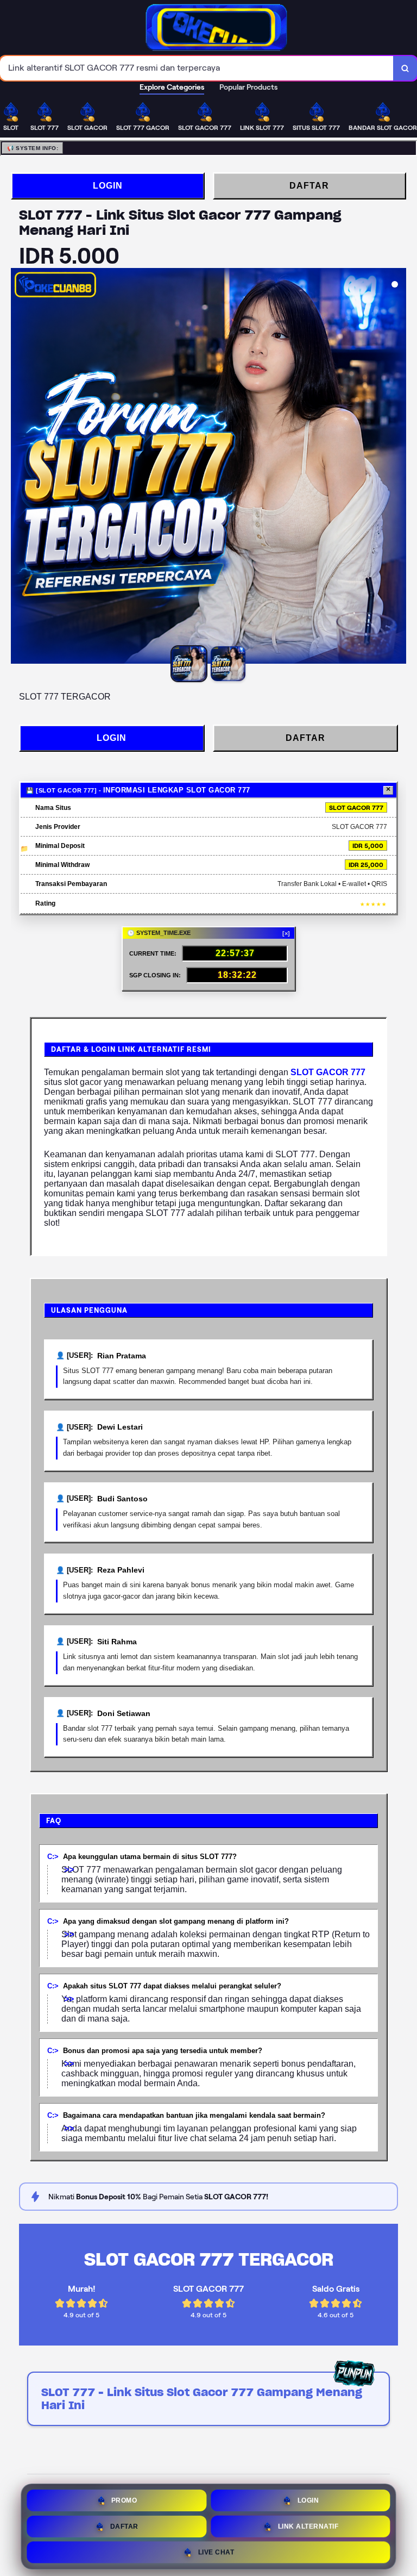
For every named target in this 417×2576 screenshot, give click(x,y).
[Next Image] (397, 467)
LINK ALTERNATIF (308, 2524)
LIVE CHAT (216, 2550)
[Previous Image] (20, 467)
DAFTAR (309, 186)
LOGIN (108, 186)
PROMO (124, 2498)
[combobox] (197, 68)
